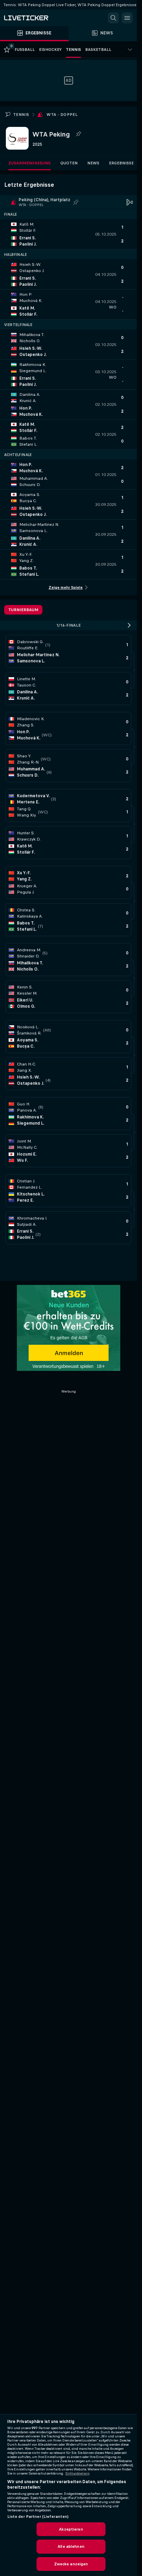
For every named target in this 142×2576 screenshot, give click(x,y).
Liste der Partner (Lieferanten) (38, 2517)
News (93, 163)
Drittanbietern (78, 2474)
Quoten (69, 163)
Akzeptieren (71, 2529)
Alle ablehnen (71, 2546)
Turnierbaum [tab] (23, 610)
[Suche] (113, 18)
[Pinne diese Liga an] (78, 134)
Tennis (21, 115)
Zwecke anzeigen (71, 2564)
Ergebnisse (121, 163)
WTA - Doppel (62, 115)
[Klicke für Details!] (68, 234)
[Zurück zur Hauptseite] (34, 18)
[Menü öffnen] (127, 18)
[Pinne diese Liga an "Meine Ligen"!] (76, 202)
